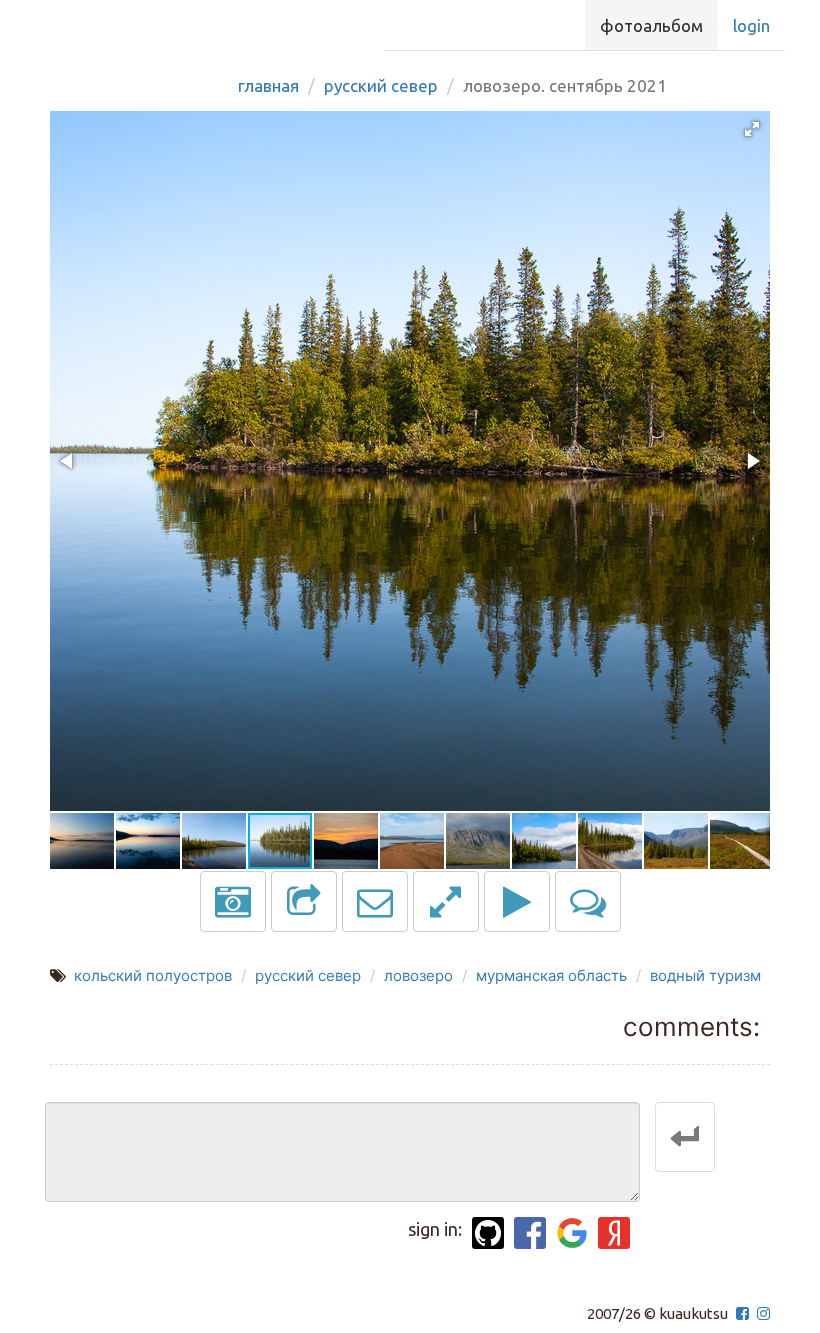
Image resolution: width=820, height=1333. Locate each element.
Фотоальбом (651, 25)
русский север (308, 975)
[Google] (572, 1233)
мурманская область (551, 975)
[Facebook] (530, 1233)
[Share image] (304, 901)
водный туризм (705, 975)
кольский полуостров (153, 975)
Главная (268, 85)
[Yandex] (614, 1233)
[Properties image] (233, 901)
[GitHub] (488, 1233)
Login (751, 25)
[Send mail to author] (375, 901)
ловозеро (418, 975)
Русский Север (381, 85)
